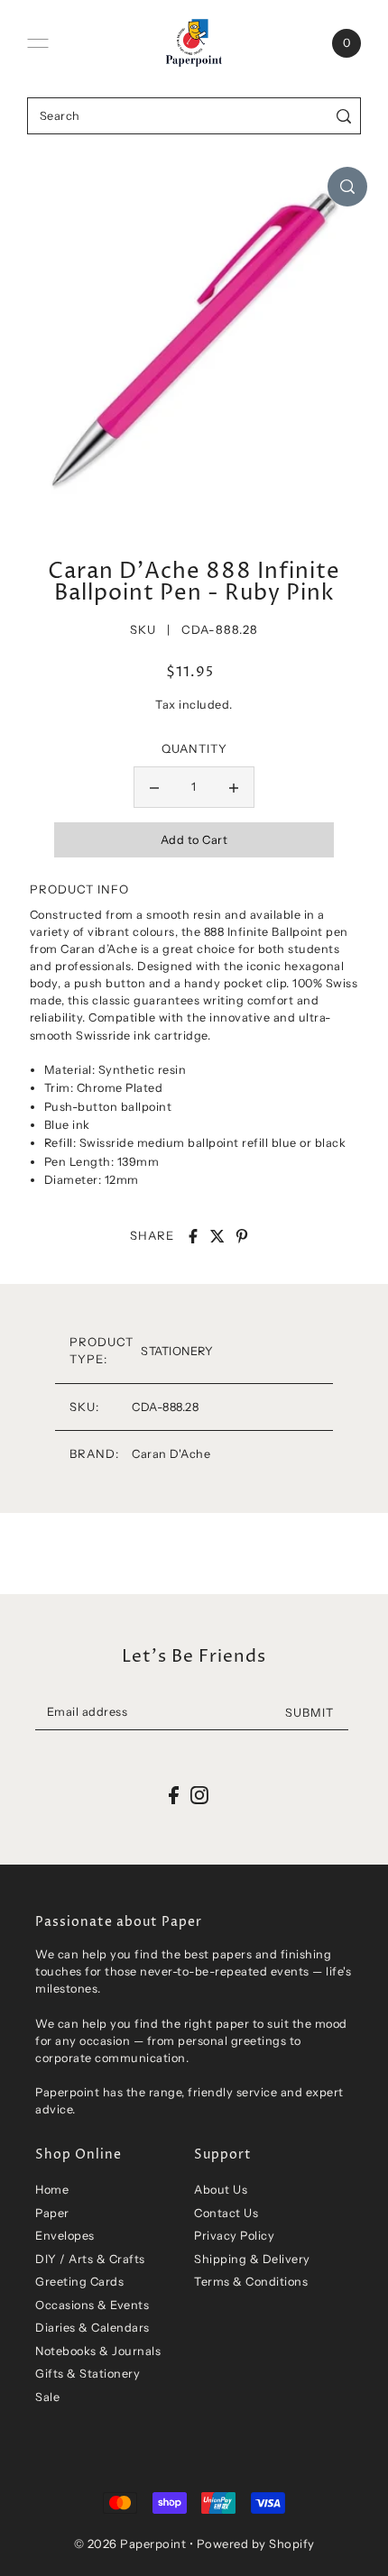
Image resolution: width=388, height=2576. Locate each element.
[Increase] (234, 787)
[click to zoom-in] (347, 187)
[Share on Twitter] (217, 1236)
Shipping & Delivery (252, 2259)
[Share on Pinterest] (242, 1236)
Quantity (194, 748)
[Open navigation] (38, 43)
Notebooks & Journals (98, 2351)
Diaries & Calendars (92, 2328)
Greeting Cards (79, 2282)
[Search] (344, 116)
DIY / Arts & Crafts (90, 2259)
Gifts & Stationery (88, 2374)
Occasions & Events (92, 2305)
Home (52, 2190)
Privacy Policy (234, 2236)
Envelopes (65, 2236)
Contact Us (226, 2213)
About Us (221, 2190)
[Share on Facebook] (193, 1236)
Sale (47, 2397)
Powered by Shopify (256, 2544)
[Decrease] (154, 787)
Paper (52, 2213)
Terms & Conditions (251, 2282)
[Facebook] (174, 1795)
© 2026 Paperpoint (130, 2544)
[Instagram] (199, 1795)
